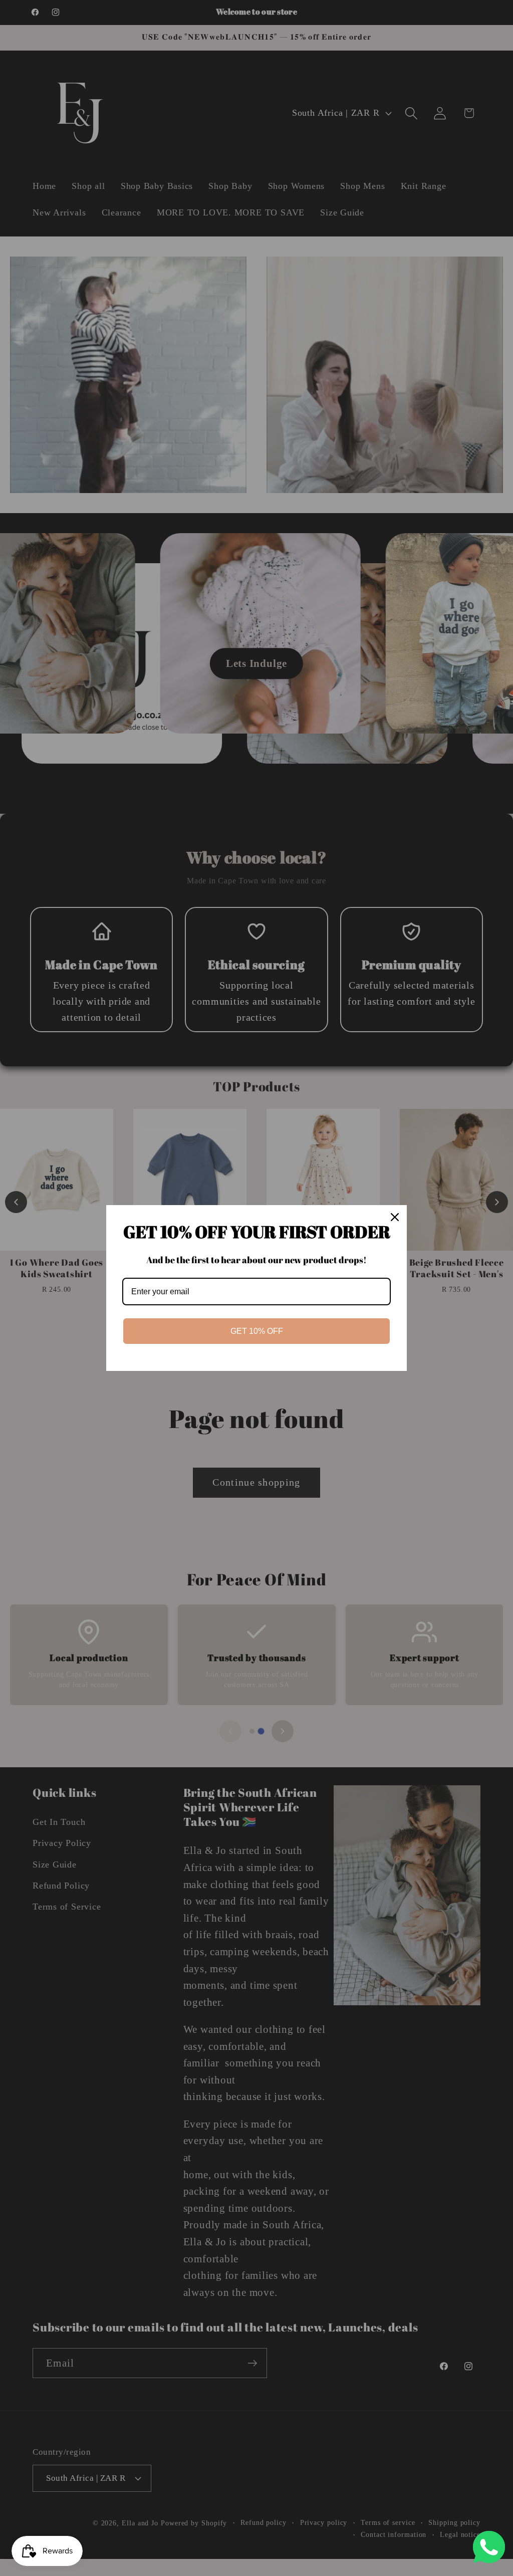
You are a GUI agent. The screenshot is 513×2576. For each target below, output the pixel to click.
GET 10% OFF (257, 1331)
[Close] (395, 1217)
